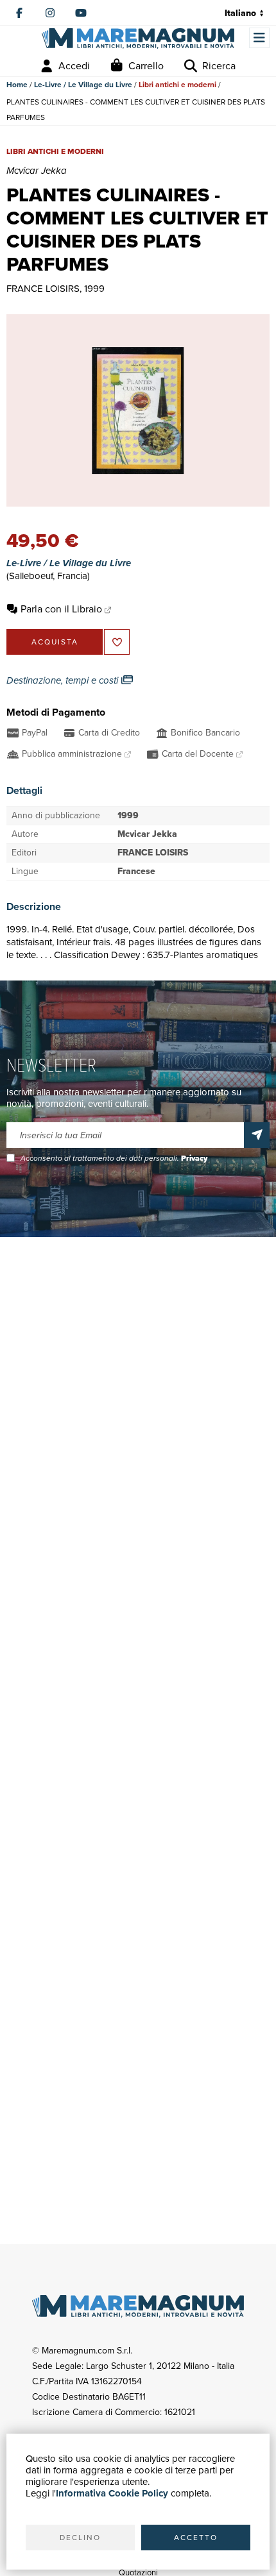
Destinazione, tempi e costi (64, 680)
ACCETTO (196, 2538)
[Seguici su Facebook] (19, 13)
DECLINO (80, 2538)
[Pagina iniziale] (138, 38)
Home (17, 85)
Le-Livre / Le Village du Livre (83, 85)
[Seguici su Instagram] (50, 13)
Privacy (194, 1158)
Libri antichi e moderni (177, 85)
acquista (55, 642)
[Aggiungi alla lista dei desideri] (117, 642)
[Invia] (257, 1135)
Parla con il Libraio (61, 609)
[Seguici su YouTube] (81, 13)
